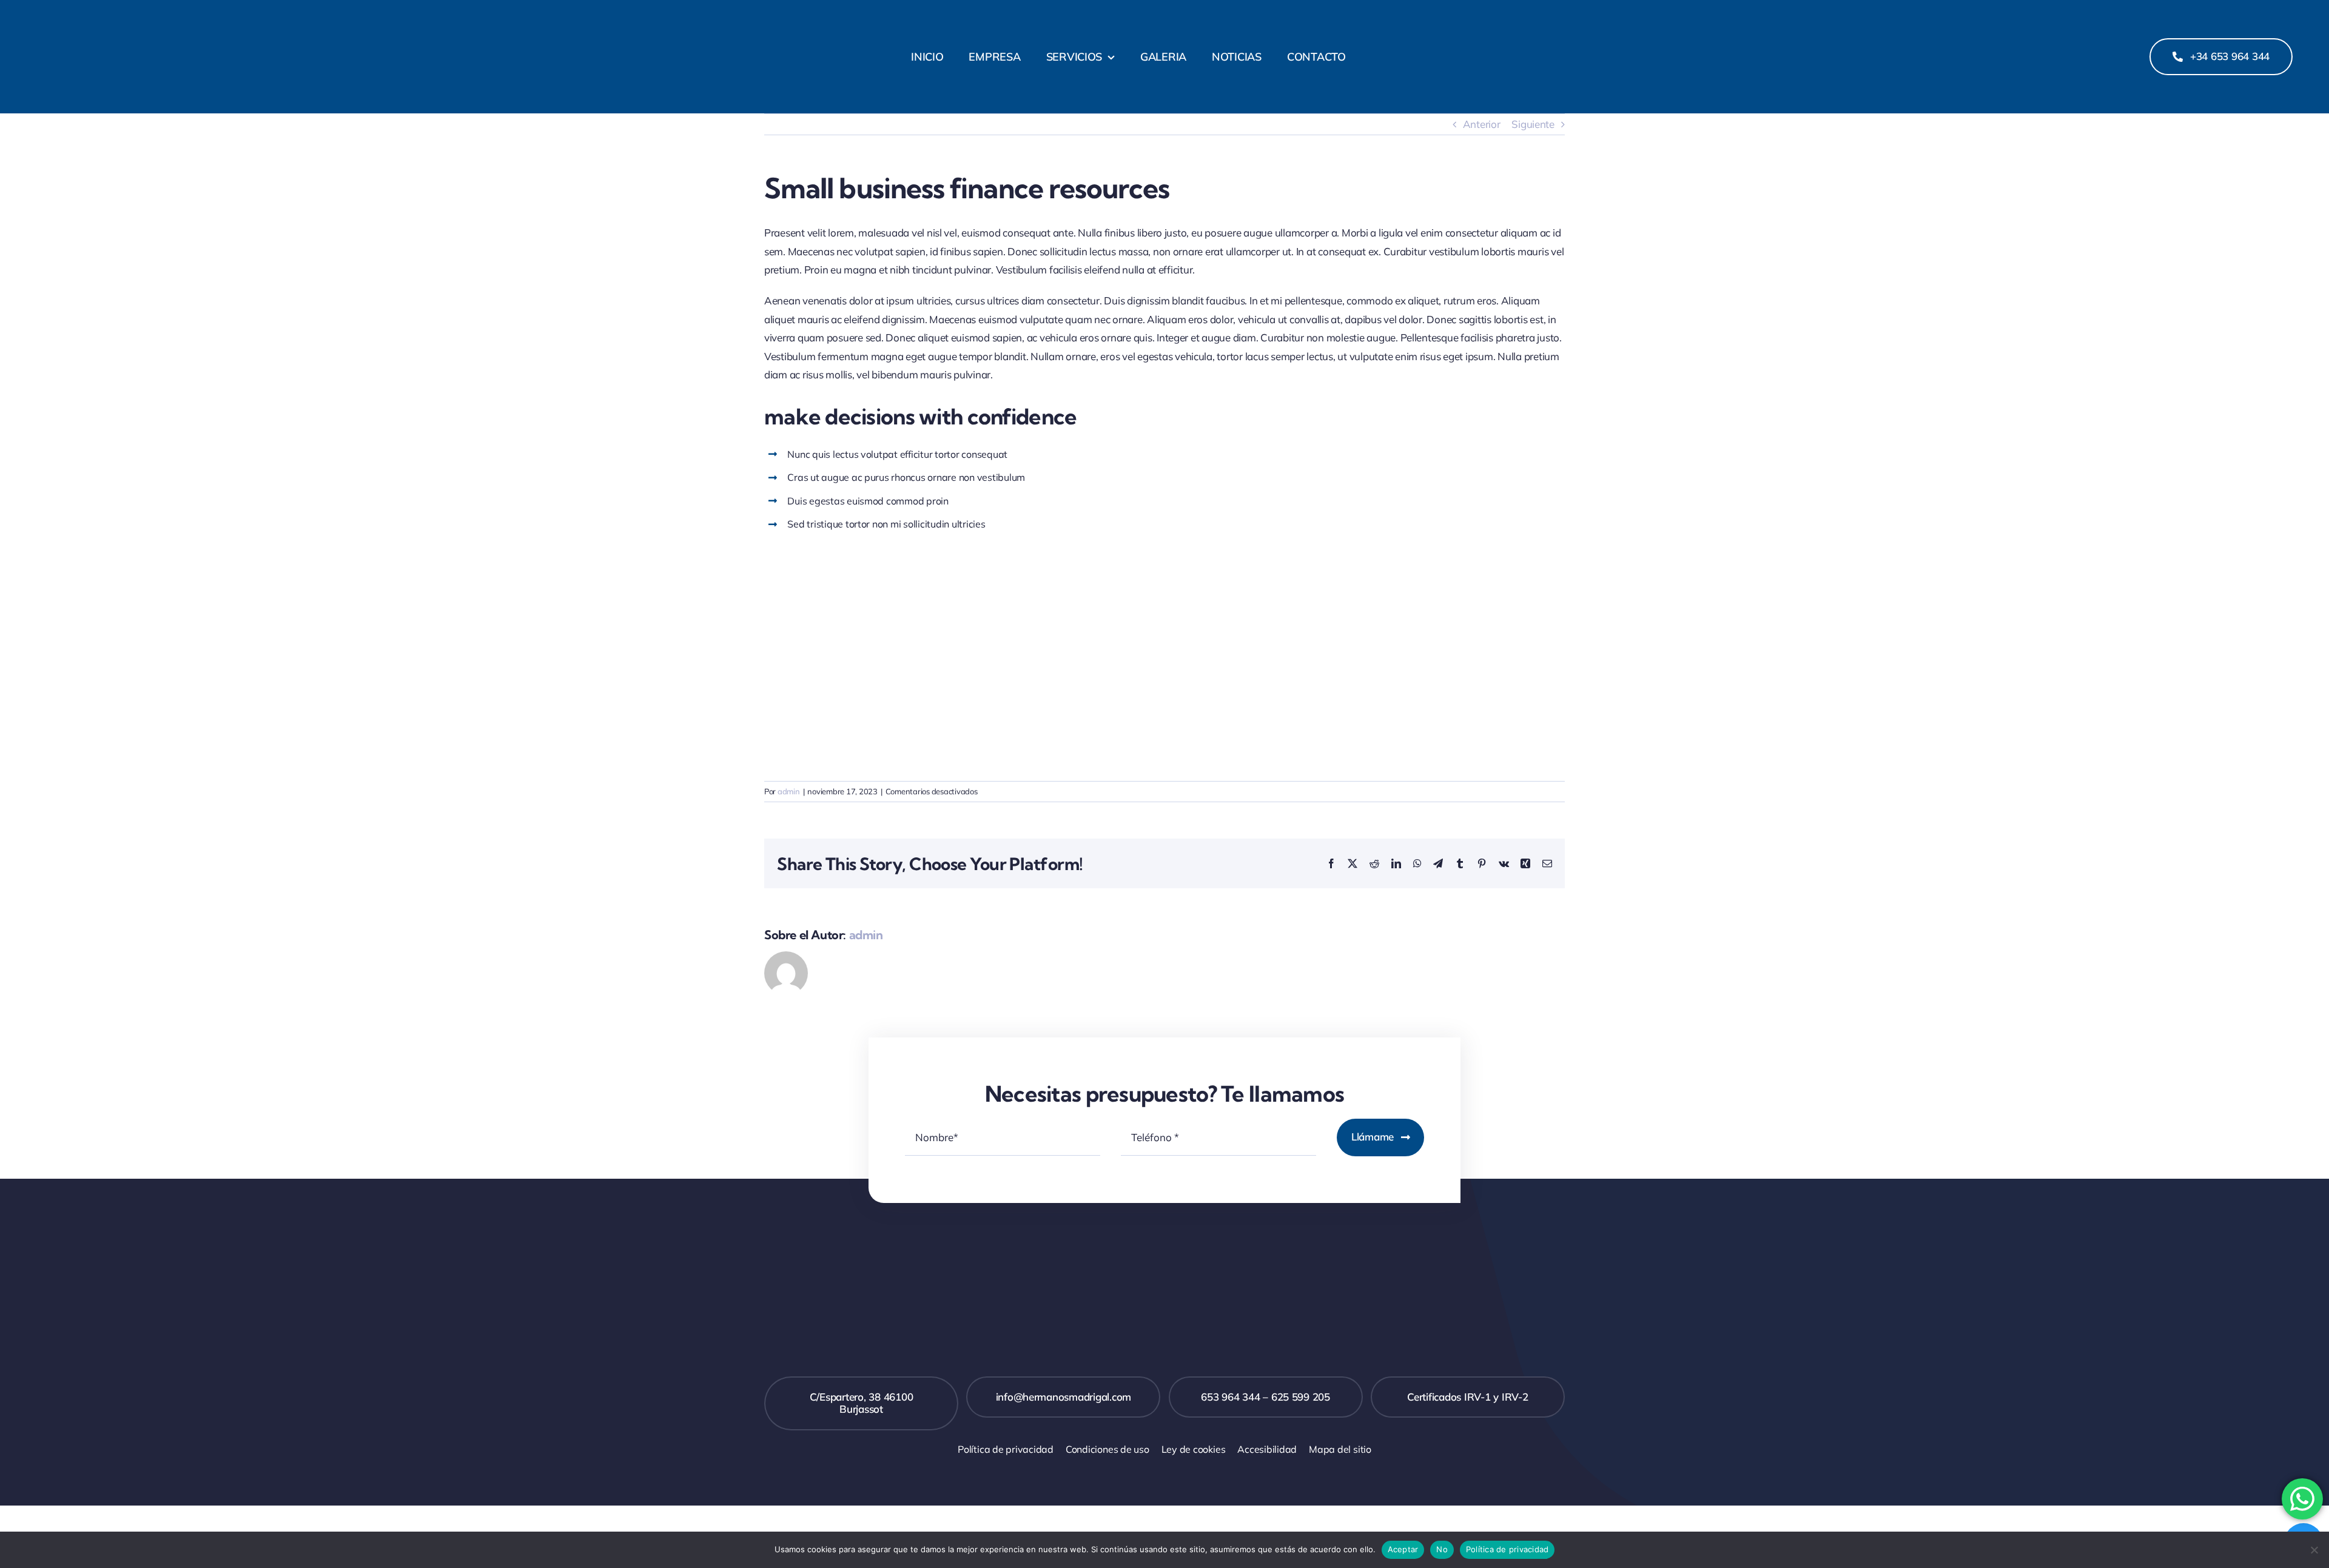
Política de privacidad (1507, 1549)
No (1442, 1549)
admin (789, 791)
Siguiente (1533, 124)
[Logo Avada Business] (233, 17)
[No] (2314, 1550)
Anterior (1482, 124)
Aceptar (1403, 1549)
